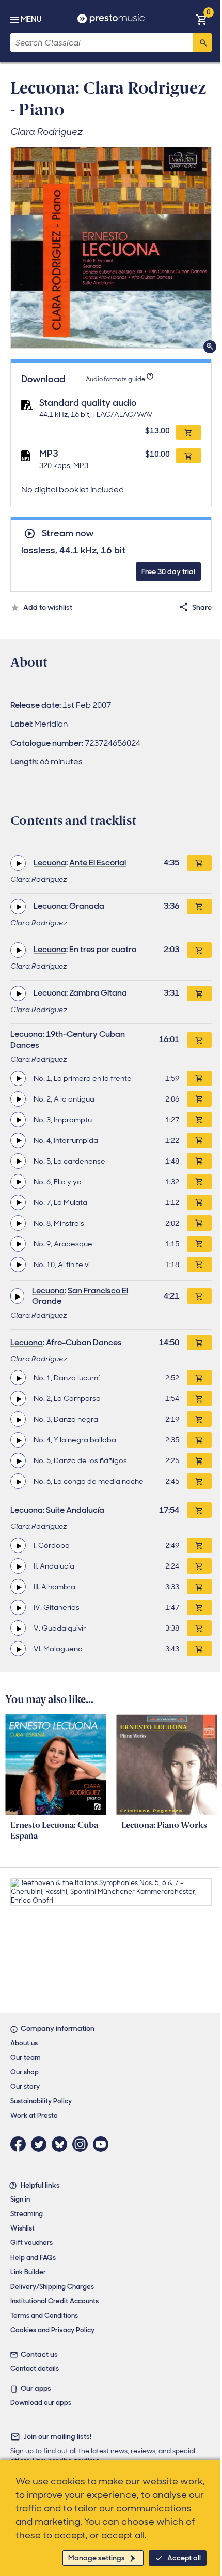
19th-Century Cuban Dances (68, 1040)
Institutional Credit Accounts (54, 2301)
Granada (87, 906)
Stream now (68, 533)
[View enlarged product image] (111, 248)
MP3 (49, 454)
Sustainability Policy (41, 2101)
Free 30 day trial (168, 571)
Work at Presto (34, 2115)
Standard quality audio (88, 403)
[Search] (202, 42)
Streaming (27, 2214)
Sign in (20, 2199)
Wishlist (22, 2228)
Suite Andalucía (75, 1510)
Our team (26, 2058)
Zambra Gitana (98, 993)
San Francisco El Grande (80, 1296)
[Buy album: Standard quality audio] (188, 432)
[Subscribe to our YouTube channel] (103, 2144)
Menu (31, 19)
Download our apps (41, 2402)
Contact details (35, 2368)
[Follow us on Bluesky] (62, 2144)
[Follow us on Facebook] (21, 2144)
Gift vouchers (31, 2243)
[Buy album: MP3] (188, 456)
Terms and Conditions (44, 2316)
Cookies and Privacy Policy (52, 2330)
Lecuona (50, 862)
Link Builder (28, 2272)
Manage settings (97, 2558)
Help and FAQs (33, 2258)
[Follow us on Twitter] (41, 2144)
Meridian (51, 724)
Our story (25, 2087)
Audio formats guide (115, 379)
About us (24, 2043)
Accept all (184, 2558)
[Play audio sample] (18, 863)
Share (202, 607)
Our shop (25, 2072)
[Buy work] (199, 863)
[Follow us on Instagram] (83, 2144)
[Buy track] (199, 1078)
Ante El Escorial (98, 862)
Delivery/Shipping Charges (52, 2287)
